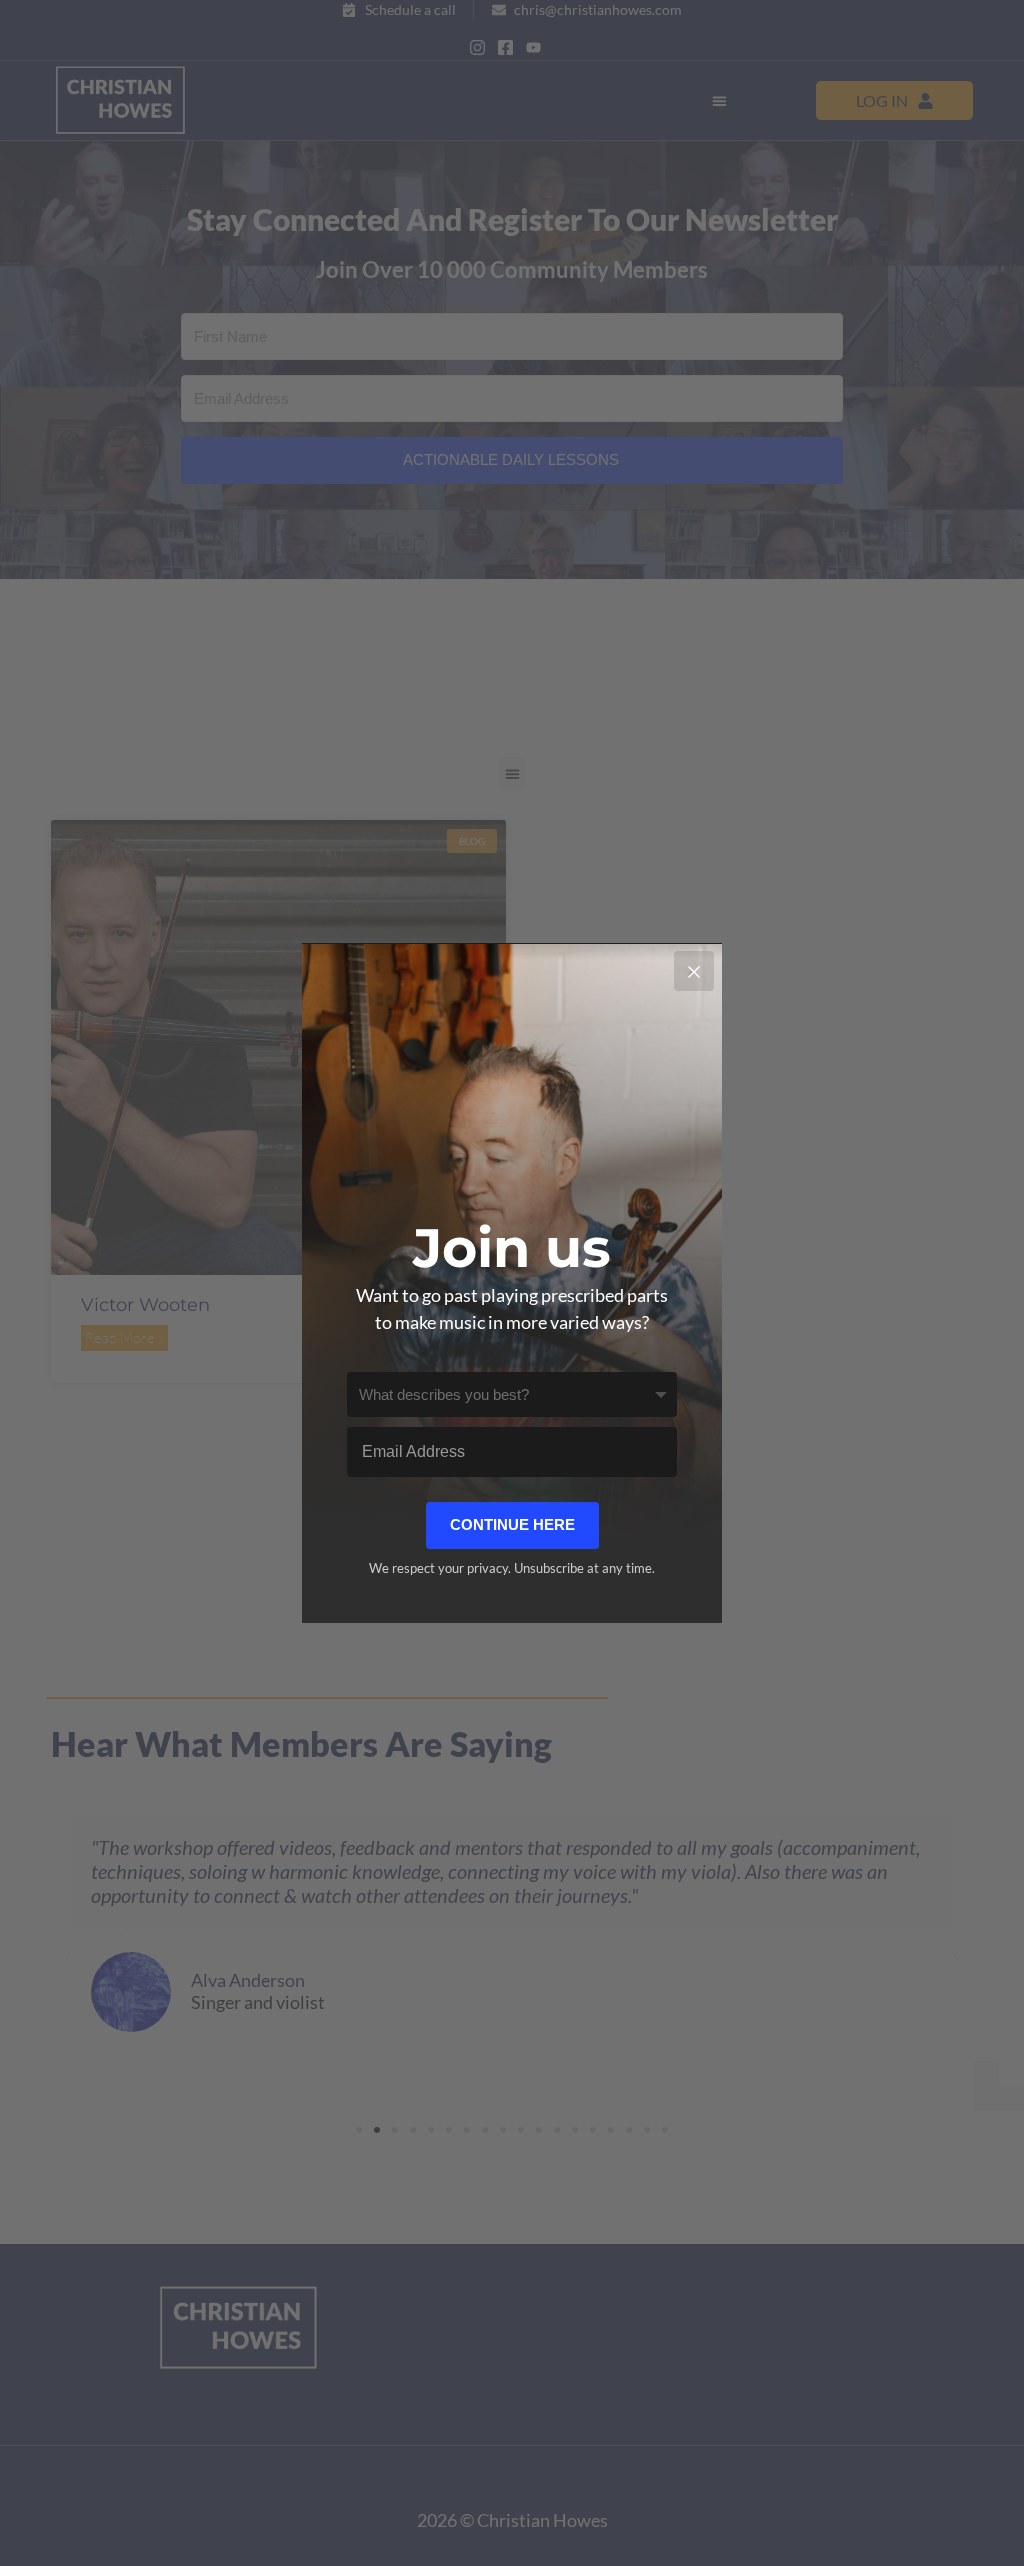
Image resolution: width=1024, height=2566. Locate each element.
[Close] (694, 971)
